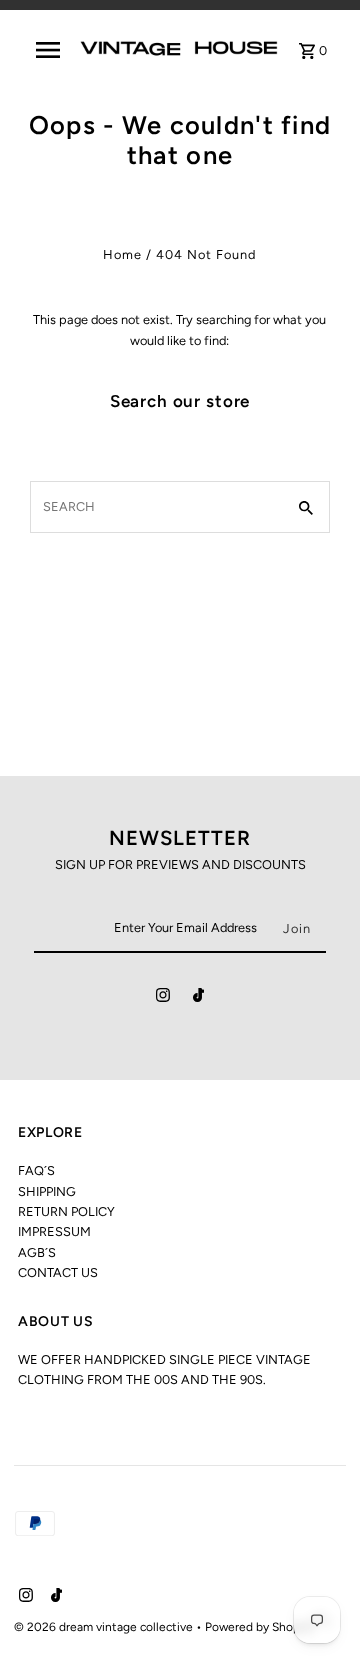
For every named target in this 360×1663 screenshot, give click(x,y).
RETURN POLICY (66, 1211)
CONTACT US (58, 1272)
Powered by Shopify (259, 1627)
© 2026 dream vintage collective (105, 1627)
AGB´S (37, 1252)
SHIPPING (47, 1191)
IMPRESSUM (54, 1231)
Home (122, 254)
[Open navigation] (48, 50)
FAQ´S (36, 1170)
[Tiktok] (198, 998)
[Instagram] (163, 998)
